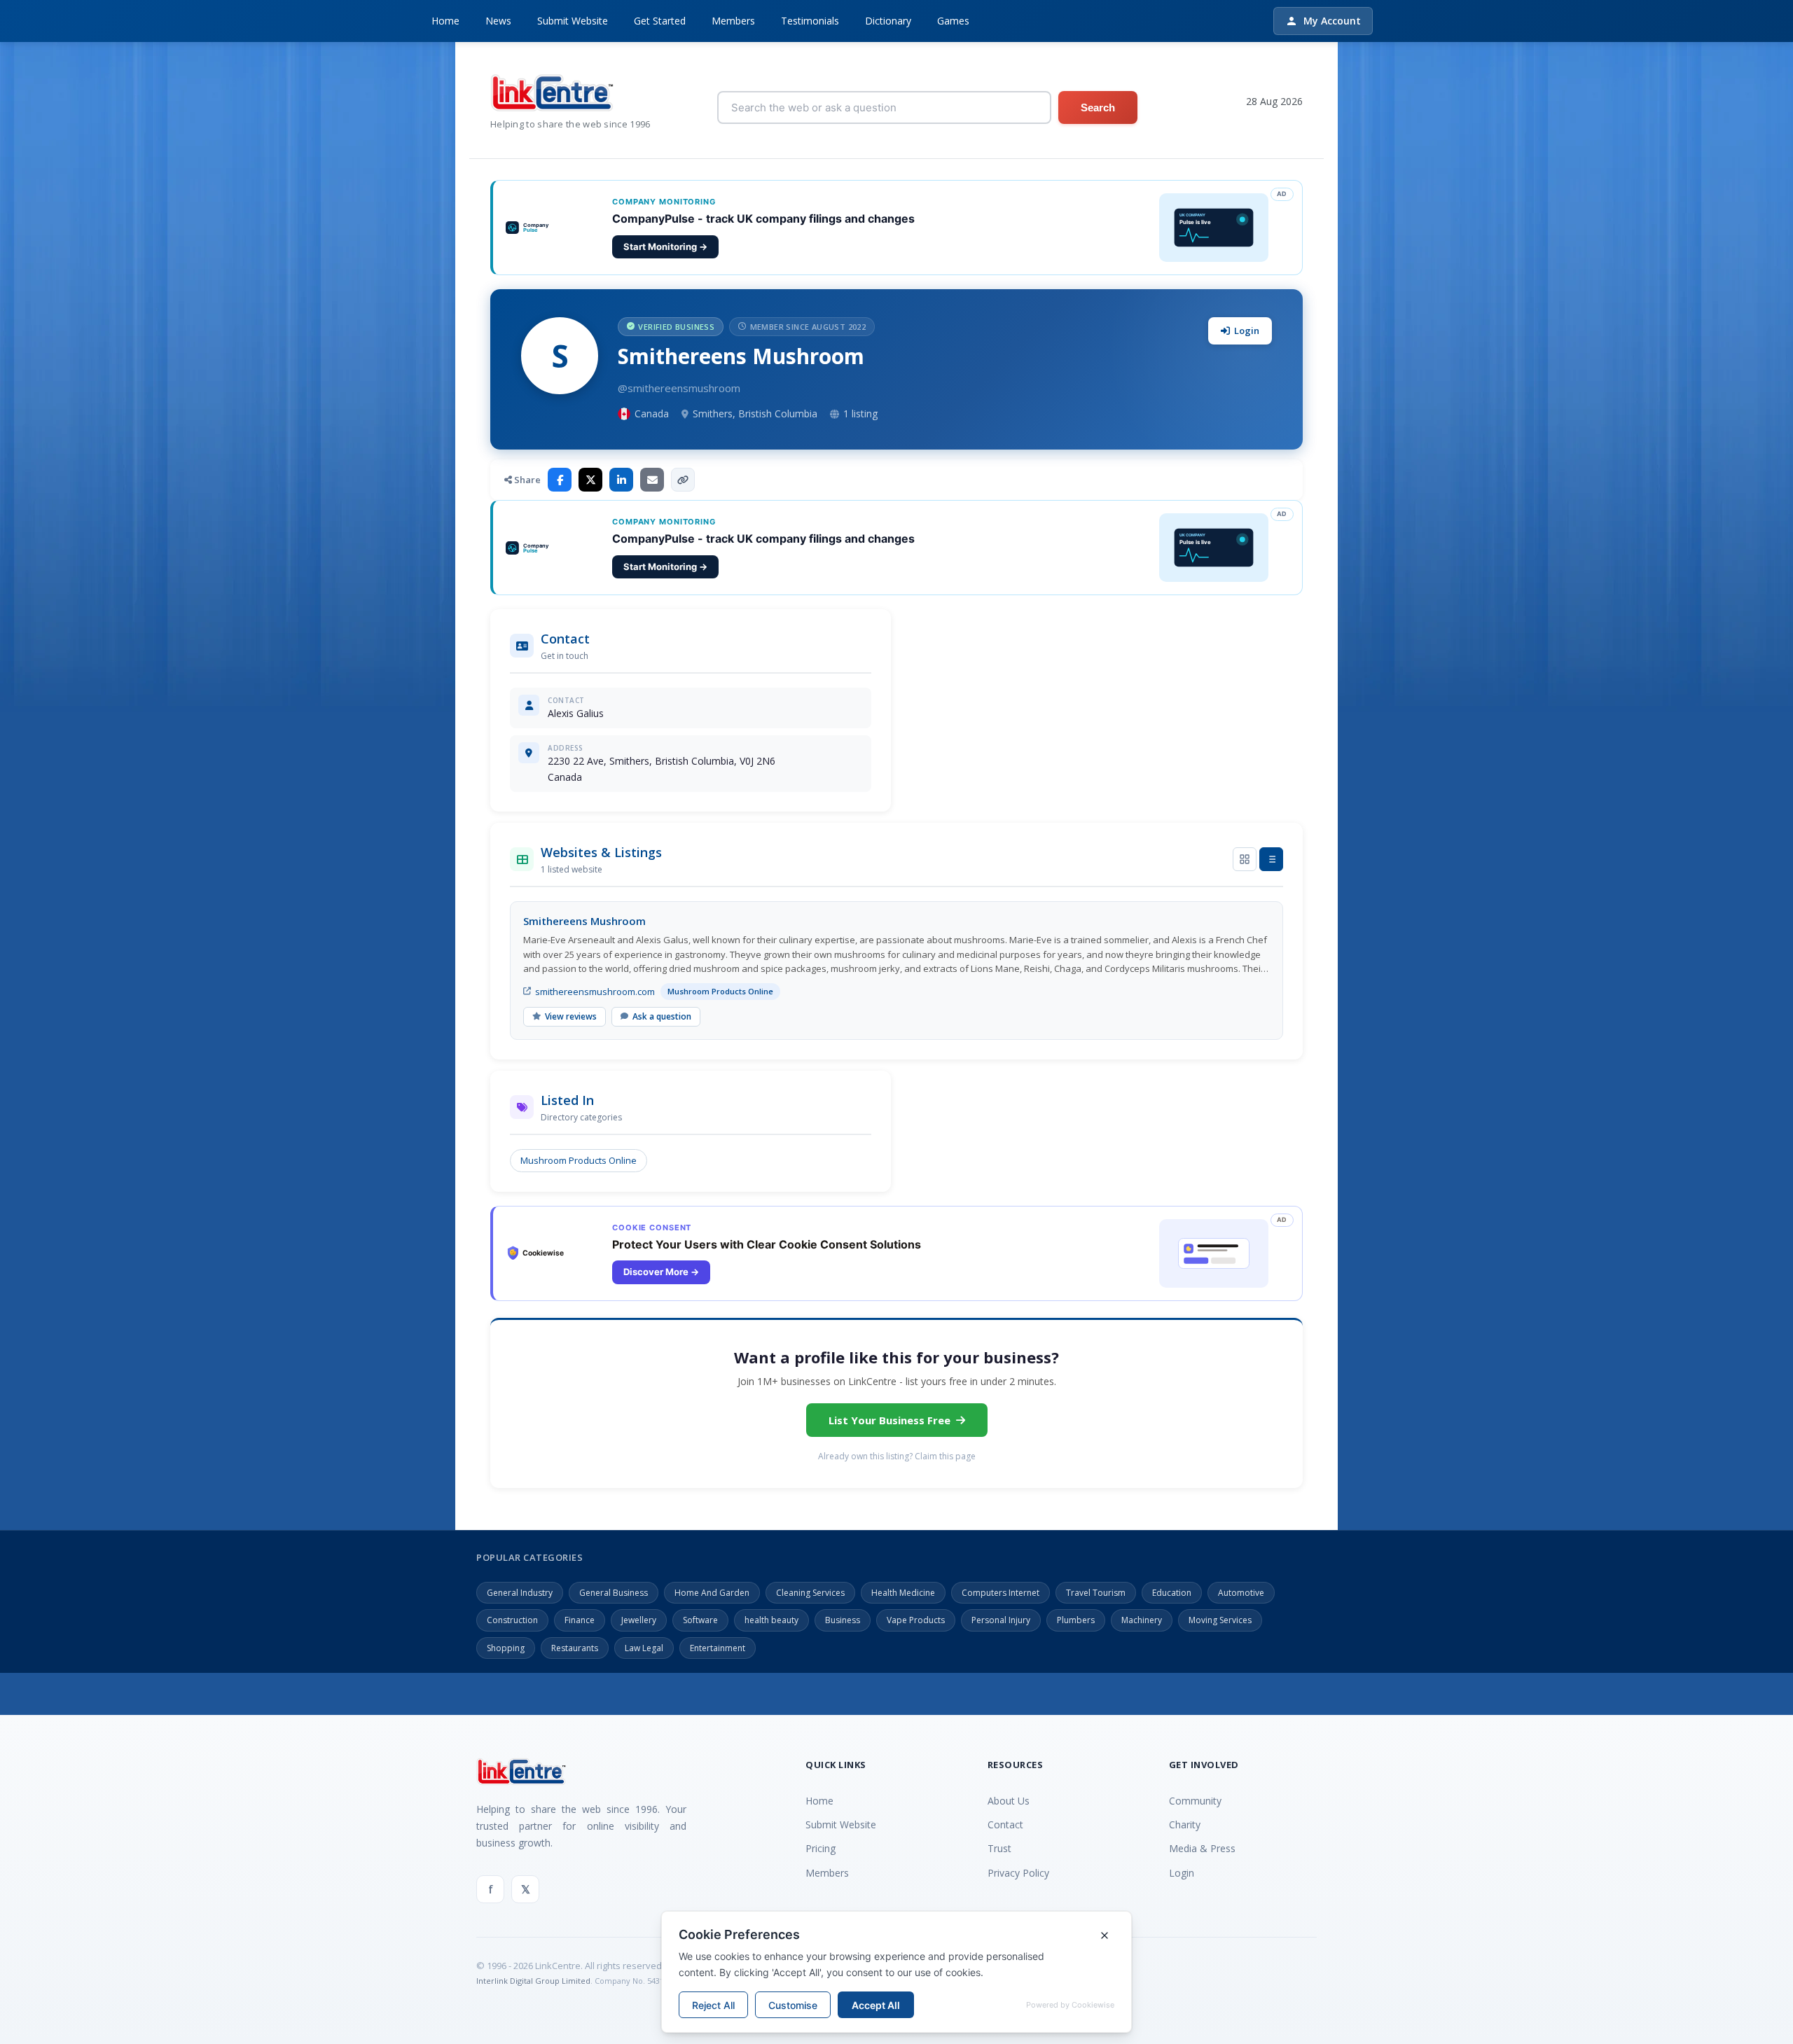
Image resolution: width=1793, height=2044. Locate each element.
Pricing (821, 1848)
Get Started (660, 21)
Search (1098, 107)
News (498, 21)
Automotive (1241, 1593)
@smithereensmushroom (679, 388)
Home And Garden (712, 1593)
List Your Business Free (889, 1420)
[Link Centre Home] (570, 93)
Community (1195, 1801)
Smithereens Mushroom (584, 921)
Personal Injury (1001, 1620)
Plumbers (1076, 1620)
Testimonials (810, 21)
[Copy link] (683, 480)
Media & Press (1202, 1848)
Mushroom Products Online (579, 1160)
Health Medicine (903, 1593)
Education (1172, 1593)
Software (700, 1620)
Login (1247, 331)
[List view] (1271, 859)
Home (445, 21)
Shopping (506, 1648)
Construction (512, 1620)
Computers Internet (1001, 1593)
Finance (580, 1620)
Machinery (1142, 1620)
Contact (1005, 1824)
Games (953, 21)
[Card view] (1245, 859)
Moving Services (1220, 1620)
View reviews (571, 1016)
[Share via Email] (652, 480)
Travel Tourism (1096, 1593)
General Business (614, 1593)
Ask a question (662, 1016)
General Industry (520, 1593)
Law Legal (644, 1648)
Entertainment (718, 1648)
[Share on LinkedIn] (621, 480)
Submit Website (573, 21)
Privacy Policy (1018, 1873)
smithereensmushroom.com (595, 992)
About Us (1009, 1801)
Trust (999, 1848)
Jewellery (639, 1620)
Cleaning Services (810, 1593)
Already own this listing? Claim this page (897, 1456)
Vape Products (916, 1620)
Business (843, 1620)
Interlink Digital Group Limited (533, 1981)
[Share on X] (590, 480)
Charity (1185, 1824)
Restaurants (575, 1648)
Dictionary (888, 21)
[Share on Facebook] (560, 480)
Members (733, 21)
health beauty (771, 1620)
